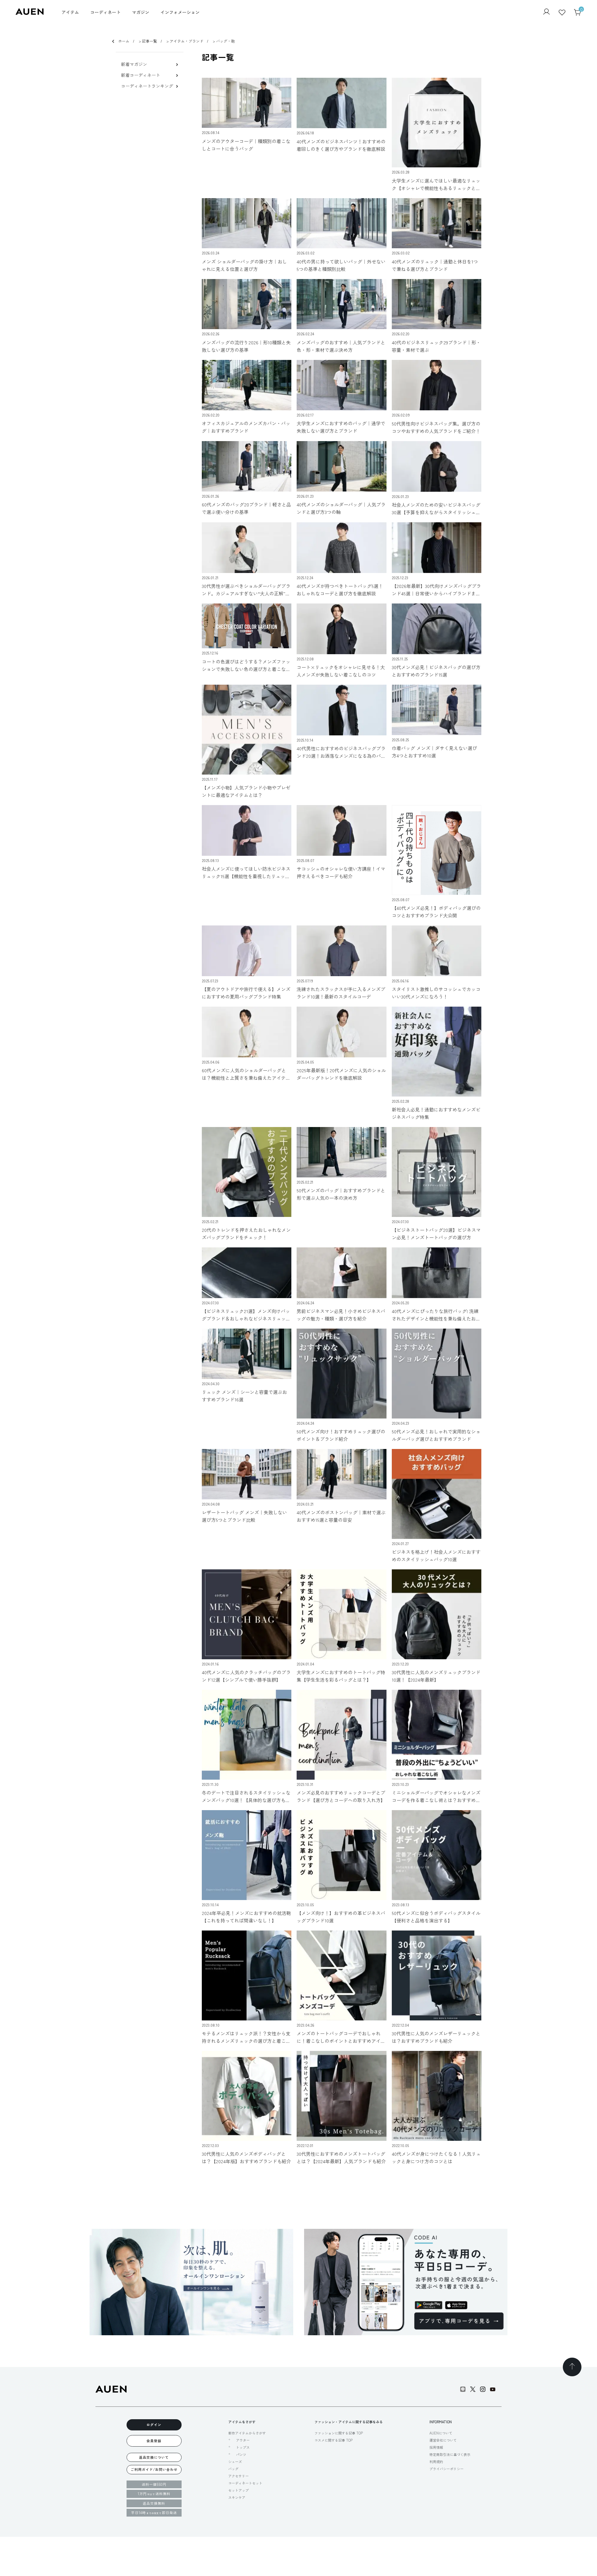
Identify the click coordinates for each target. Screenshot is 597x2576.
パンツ (241, 2455)
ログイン (154, 2425)
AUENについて (441, 2433)
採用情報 (436, 2447)
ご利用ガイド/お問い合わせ (154, 2469)
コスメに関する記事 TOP (333, 2440)
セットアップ (238, 2490)
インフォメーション (180, 12)
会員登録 (154, 2441)
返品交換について (154, 2457)
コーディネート (105, 12)
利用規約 (436, 2462)
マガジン (141, 12)
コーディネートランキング (147, 86)
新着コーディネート (141, 75)
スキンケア (237, 2497)
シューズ (235, 2462)
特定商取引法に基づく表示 (450, 2454)
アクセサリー (238, 2476)
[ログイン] (546, 12)
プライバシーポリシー (447, 2469)
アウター (243, 2440)
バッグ (233, 2469)
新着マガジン (134, 64)
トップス (243, 2447)
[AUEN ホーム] (30, 13)
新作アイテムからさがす (247, 2433)
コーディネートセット (245, 2483)
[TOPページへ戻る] (572, 2367)
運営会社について (443, 2440)
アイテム (70, 12)
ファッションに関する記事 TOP (339, 2433)
